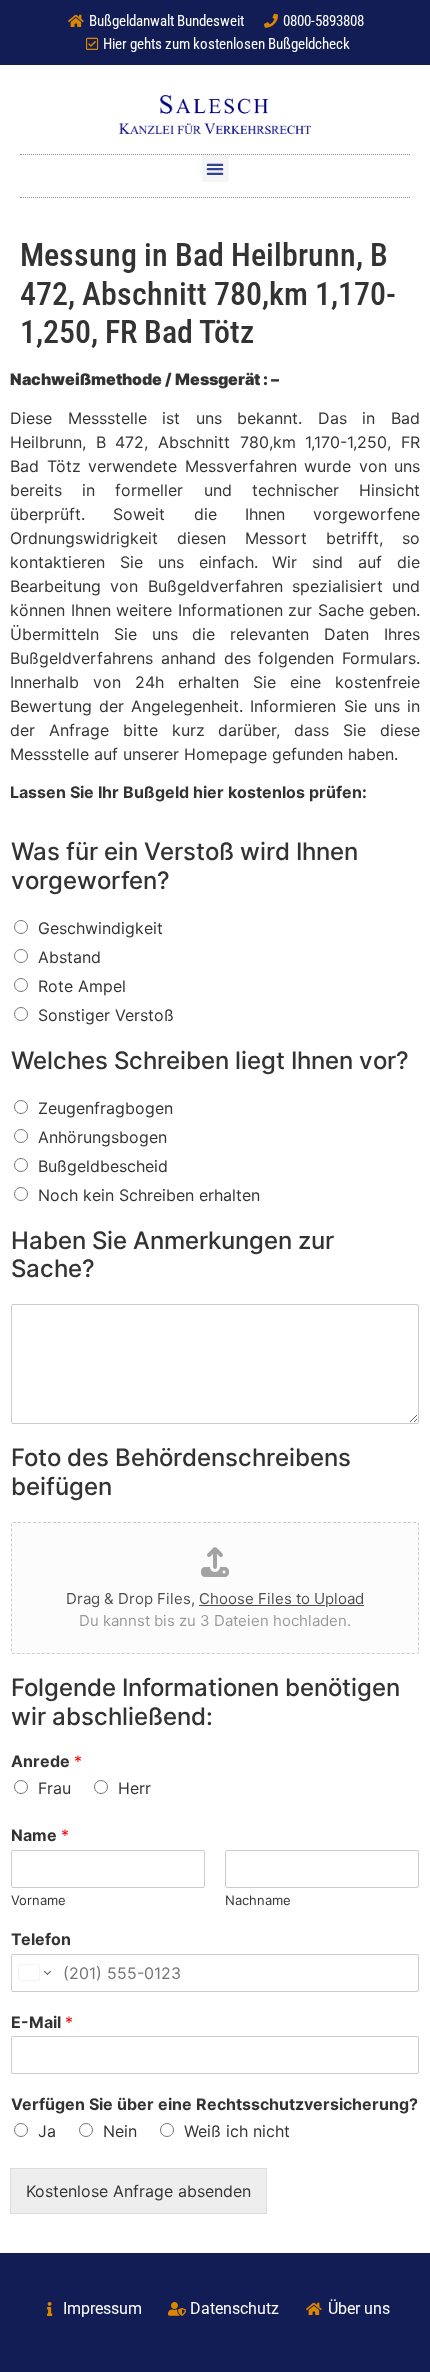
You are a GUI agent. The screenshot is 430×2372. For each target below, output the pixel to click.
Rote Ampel (82, 986)
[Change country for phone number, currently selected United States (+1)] (33, 1973)
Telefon (41, 1939)
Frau (54, 1788)
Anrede (46, 1761)
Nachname (258, 1900)
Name (40, 1835)
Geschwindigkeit (100, 928)
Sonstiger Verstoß (106, 1015)
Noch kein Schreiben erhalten (149, 1195)
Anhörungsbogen (102, 1137)
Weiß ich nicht (237, 2131)
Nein (120, 2131)
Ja (47, 2131)
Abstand (69, 957)
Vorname (38, 1900)
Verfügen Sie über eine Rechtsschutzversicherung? (214, 2104)
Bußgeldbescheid (103, 1166)
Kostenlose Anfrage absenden (138, 2191)
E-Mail (42, 2022)
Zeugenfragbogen (105, 1108)
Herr (134, 1788)
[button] (215, 168)
